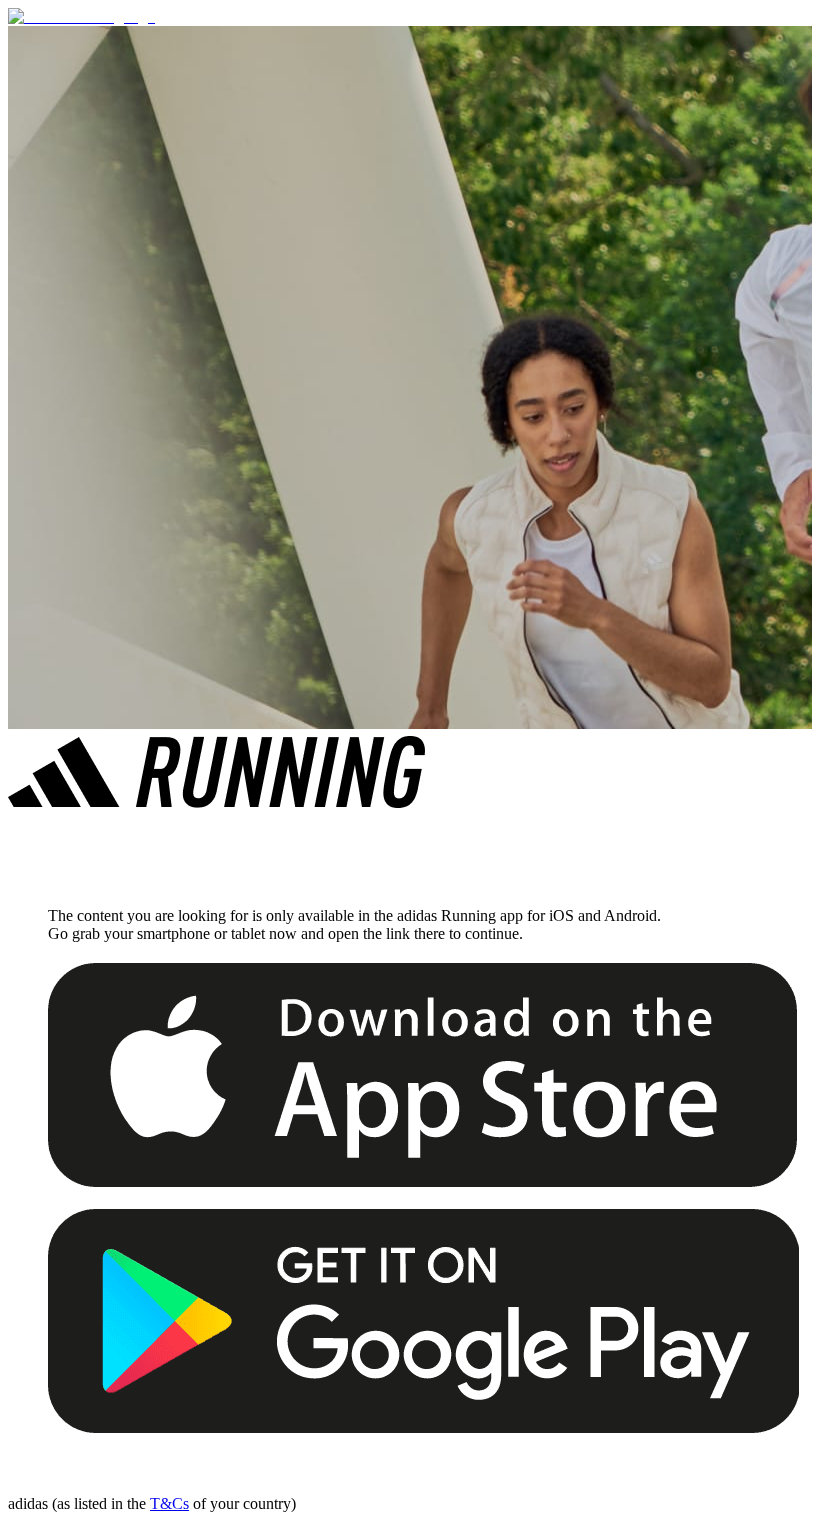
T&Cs (169, 1503)
